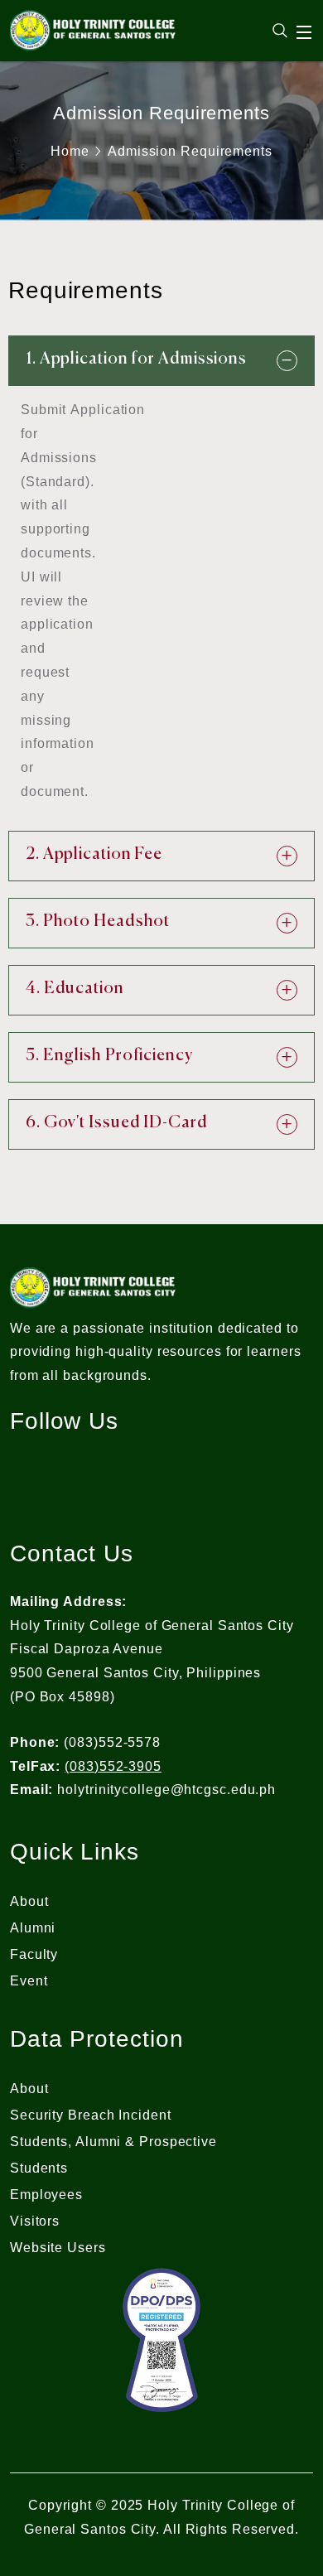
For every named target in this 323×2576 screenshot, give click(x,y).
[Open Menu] (305, 32)
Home (70, 151)
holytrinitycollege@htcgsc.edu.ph (166, 1790)
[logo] (93, 29)
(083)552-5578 (112, 1742)
